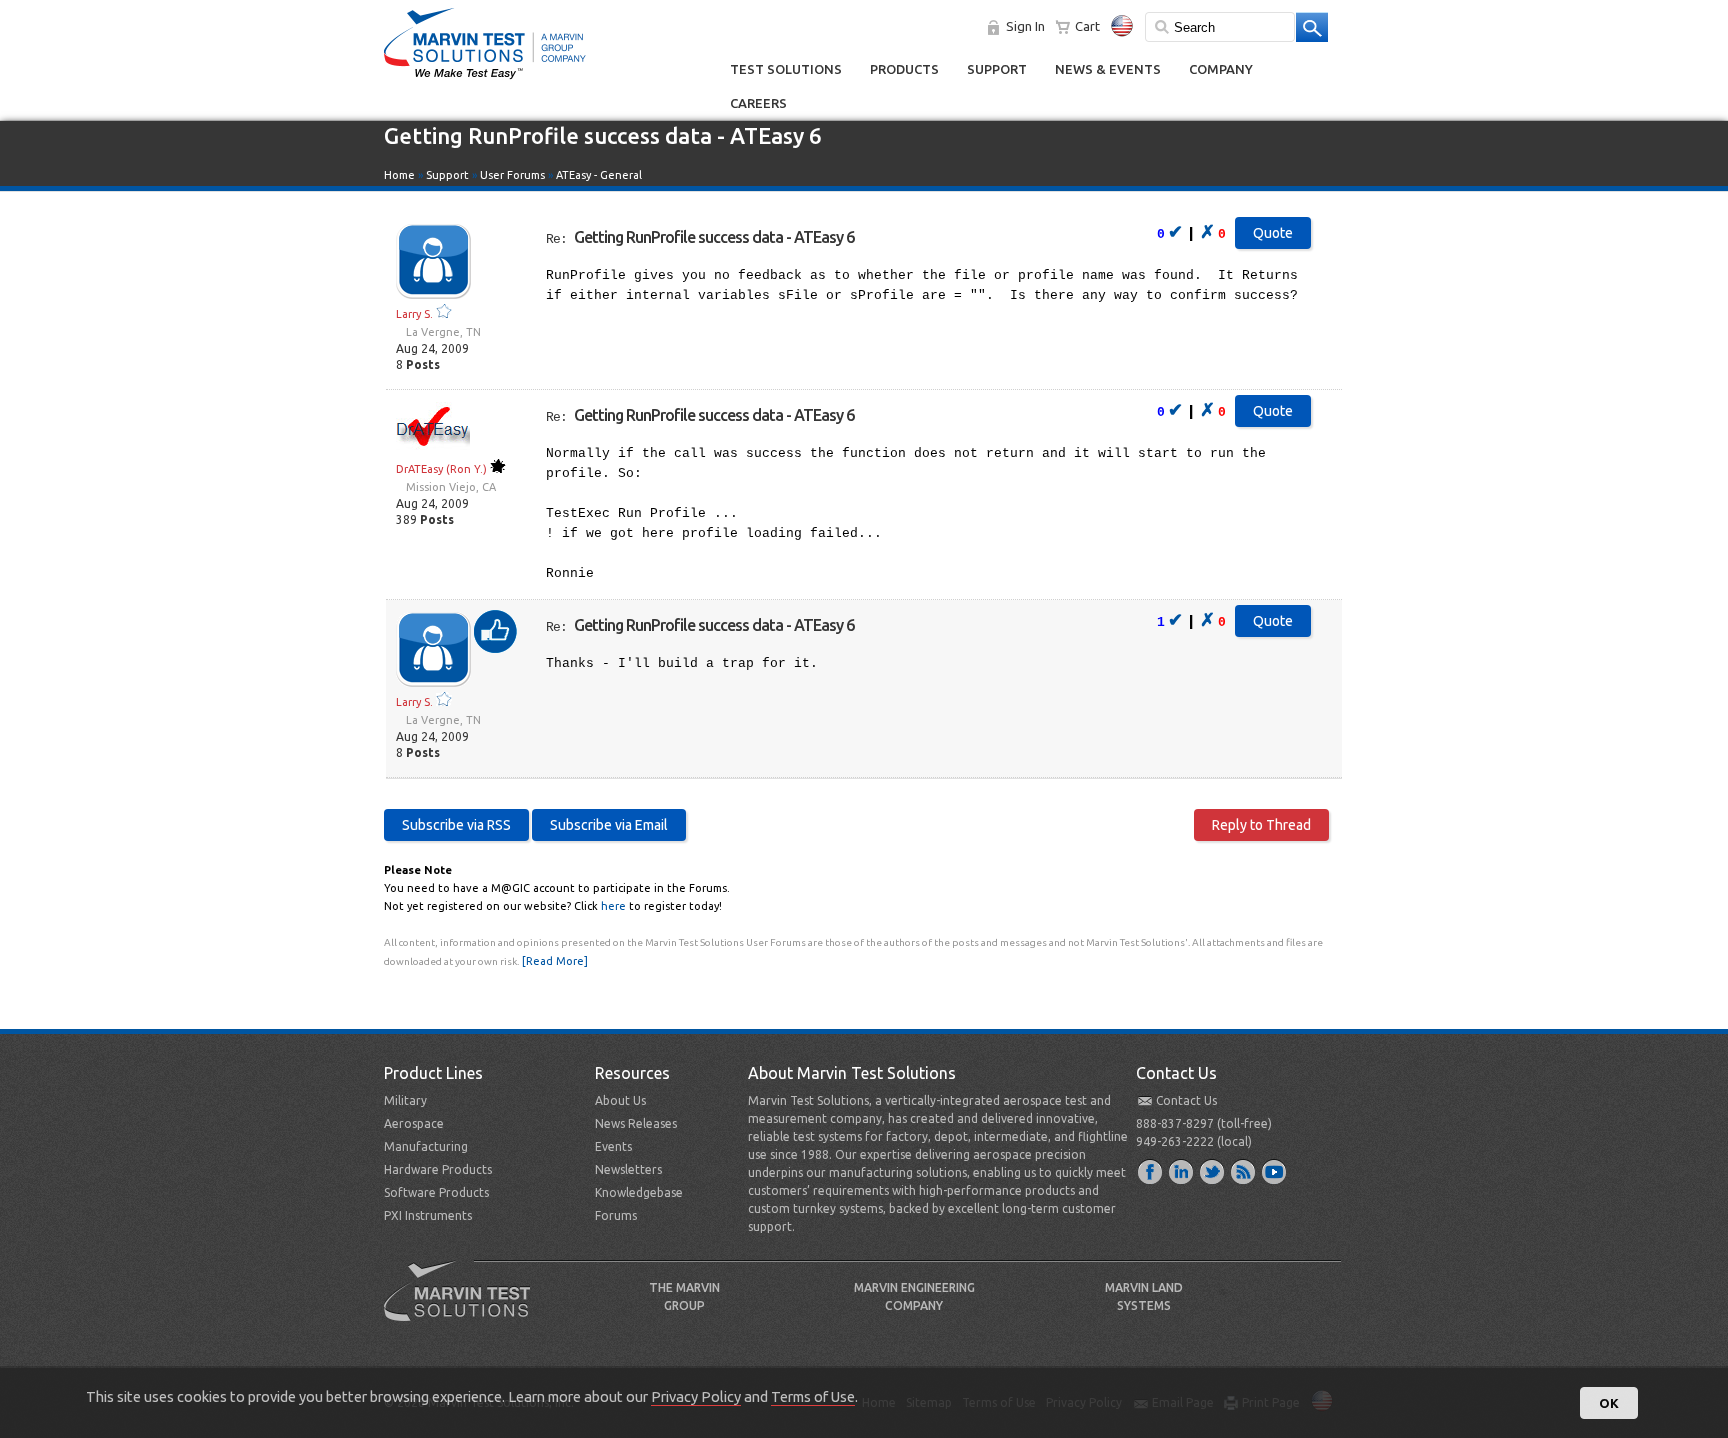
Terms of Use (813, 1396)
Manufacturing (426, 1146)
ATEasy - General (599, 175)
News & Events (1108, 69)
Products (904, 69)
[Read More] (555, 961)
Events (613, 1146)
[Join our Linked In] (1182, 1171)
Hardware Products (438, 1169)
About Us (620, 1100)
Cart (1087, 26)
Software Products (436, 1192)
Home (399, 175)
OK (1609, 1403)
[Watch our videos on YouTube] (1275, 1171)
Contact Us (1186, 1100)
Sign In (1025, 26)
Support (997, 69)
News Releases (636, 1123)
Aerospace (414, 1123)
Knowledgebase (639, 1192)
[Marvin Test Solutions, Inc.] (485, 80)
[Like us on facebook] (1151, 1171)
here (613, 906)
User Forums (512, 175)
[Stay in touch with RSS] (1244, 1171)
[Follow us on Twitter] (1213, 1171)
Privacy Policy (696, 1396)
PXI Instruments (428, 1215)
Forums (616, 1215)
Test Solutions (786, 69)
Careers (758, 103)
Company (1221, 69)
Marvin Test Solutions (465, 1306)
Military (405, 1100)
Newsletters (628, 1169)
